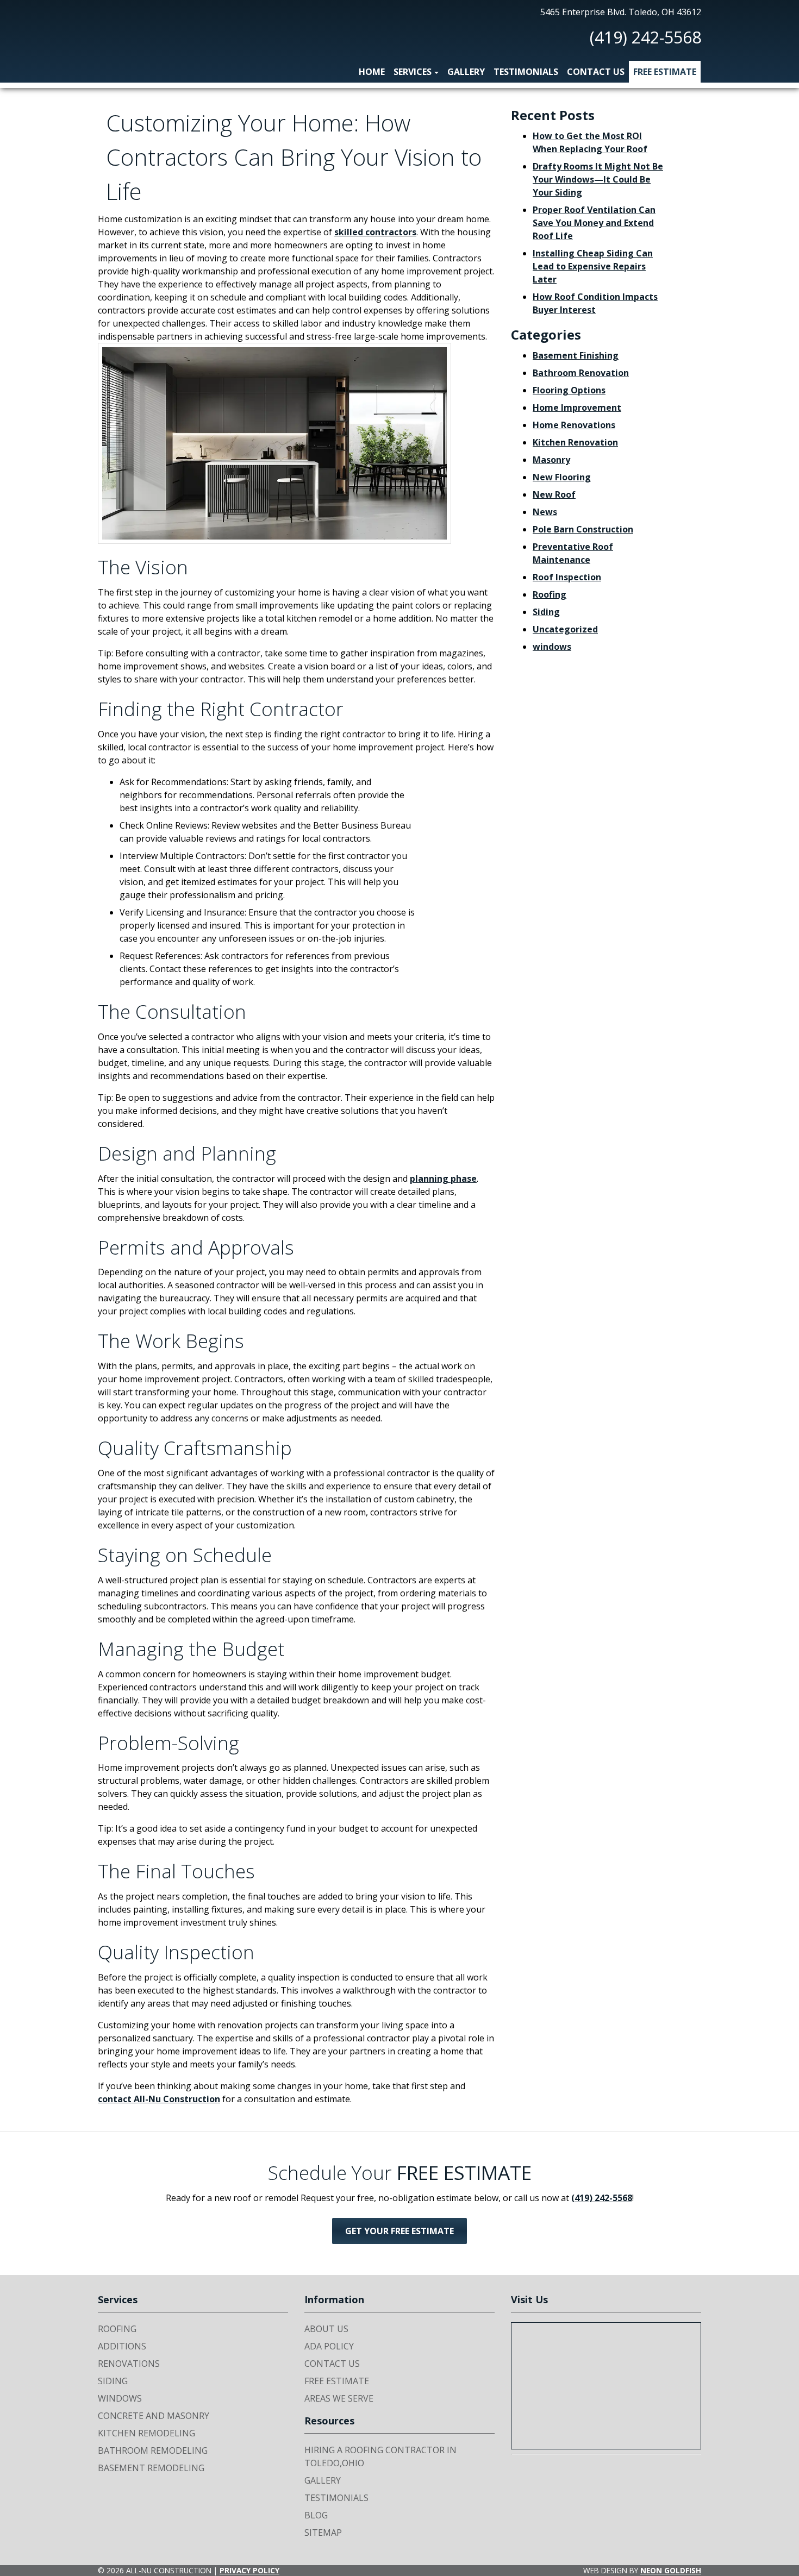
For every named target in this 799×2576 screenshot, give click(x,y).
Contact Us (596, 72)
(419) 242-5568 (645, 37)
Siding (546, 612)
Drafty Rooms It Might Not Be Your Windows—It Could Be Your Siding (598, 179)
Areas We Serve (339, 2398)
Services (413, 72)
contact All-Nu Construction (159, 2099)
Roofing (550, 594)
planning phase (443, 1179)
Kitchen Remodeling (146, 2433)
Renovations (129, 2364)
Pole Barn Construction (583, 529)
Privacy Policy (249, 2570)
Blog (316, 2515)
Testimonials (526, 72)
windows (552, 647)
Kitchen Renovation (575, 442)
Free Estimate (665, 72)
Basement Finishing (576, 355)
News (545, 512)
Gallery (466, 72)
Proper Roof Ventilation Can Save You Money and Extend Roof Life (594, 223)
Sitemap (323, 2533)
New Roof (554, 494)
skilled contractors (375, 232)
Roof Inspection (567, 577)
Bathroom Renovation (581, 373)
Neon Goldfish (671, 2570)
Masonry (551, 460)
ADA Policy (329, 2346)
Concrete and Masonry (154, 2416)
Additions (122, 2346)
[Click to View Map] (606, 2386)
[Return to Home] (125, 34)
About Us (326, 2329)
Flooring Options (569, 390)
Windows (120, 2398)
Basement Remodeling (151, 2468)
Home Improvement (577, 408)
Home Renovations (574, 425)
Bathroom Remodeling (153, 2450)
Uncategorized (565, 629)
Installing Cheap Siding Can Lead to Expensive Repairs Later (593, 266)
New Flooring (562, 477)
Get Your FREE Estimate (399, 2231)
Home (372, 72)
